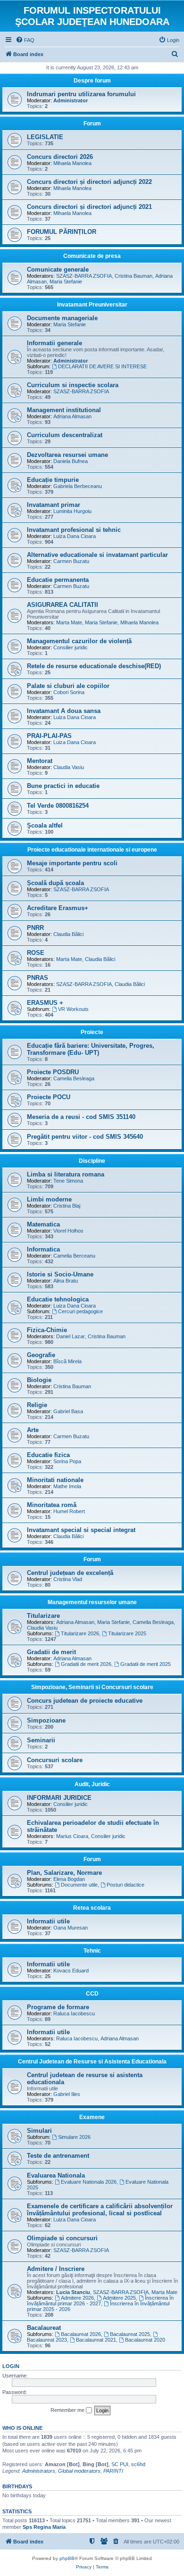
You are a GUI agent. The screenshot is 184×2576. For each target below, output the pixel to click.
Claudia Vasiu (69, 767)
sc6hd (138, 2464)
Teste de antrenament (58, 2156)
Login (11, 2366)
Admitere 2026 (77, 2298)
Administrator (71, 100)
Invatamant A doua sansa (64, 711)
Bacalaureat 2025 (130, 2334)
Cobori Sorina (69, 692)
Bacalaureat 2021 (96, 2340)
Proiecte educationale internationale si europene (92, 850)
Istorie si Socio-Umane (60, 1274)
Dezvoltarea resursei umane (67, 455)
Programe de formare (58, 2007)
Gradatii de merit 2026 (86, 1664)
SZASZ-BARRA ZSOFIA (84, 276)
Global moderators (79, 2471)
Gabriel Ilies (67, 2094)
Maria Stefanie (66, 282)
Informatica (43, 1249)
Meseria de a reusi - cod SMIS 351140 (81, 1117)
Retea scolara (92, 1908)
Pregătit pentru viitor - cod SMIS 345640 (85, 1137)
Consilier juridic (71, 647)
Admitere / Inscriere (56, 2269)
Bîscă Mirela (67, 1361)
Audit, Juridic (92, 1784)
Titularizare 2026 (80, 1633)
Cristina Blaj (67, 1206)
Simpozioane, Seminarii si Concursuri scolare (92, 1687)
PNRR (35, 928)
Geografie (41, 1355)
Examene (92, 2117)
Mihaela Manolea (72, 163)
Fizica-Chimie (47, 1330)
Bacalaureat (44, 2328)
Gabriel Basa (68, 1411)
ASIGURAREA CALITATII (63, 605)
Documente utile (79, 1885)
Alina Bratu (66, 1281)
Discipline (92, 1161)
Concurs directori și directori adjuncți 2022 (89, 182)
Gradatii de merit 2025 (146, 1664)
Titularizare (43, 1616)
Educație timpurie (53, 480)
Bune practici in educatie (63, 786)
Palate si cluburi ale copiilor (68, 686)
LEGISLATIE (45, 137)
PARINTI (113, 2471)
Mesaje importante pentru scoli (72, 863)
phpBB (67, 2558)
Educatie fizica (48, 1455)
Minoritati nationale (55, 1480)
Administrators (39, 2471)
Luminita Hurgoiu (72, 511)
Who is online (22, 2428)
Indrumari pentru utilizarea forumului (81, 94)
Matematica (43, 1224)
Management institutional (64, 410)
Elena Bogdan (69, 1879)
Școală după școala (55, 883)
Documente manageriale (62, 318)
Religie (37, 1405)
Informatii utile (48, 1921)
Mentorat (40, 761)
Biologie (39, 1380)
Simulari (39, 2131)
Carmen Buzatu (71, 561)
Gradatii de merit (51, 1652)
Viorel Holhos (68, 1231)
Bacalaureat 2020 (145, 2340)
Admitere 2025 (119, 2298)
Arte (33, 1430)
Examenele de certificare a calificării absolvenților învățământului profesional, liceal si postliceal (100, 2210)
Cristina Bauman (134, 276)
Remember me (68, 2410)
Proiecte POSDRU (53, 1072)
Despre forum (92, 81)
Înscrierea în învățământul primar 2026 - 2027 (100, 2301)
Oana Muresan (71, 1928)
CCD (92, 1994)
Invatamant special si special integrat (81, 1530)
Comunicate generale (58, 269)
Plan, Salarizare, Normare (64, 1873)
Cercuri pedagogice (80, 1311)
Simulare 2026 (74, 2137)
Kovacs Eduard (71, 1971)
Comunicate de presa (92, 256)
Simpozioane (46, 1720)
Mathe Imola (67, 1486)
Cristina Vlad (68, 1579)
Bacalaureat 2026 (81, 2334)
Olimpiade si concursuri (62, 2238)
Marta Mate (69, 622)
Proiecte (92, 1032)
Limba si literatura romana (66, 1174)
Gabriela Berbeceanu (78, 486)
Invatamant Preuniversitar (92, 305)
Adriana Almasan (72, 416)
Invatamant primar (54, 505)
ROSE (36, 953)
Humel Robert (69, 1511)
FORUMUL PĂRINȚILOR (62, 232)
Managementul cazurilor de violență (79, 641)
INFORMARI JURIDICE (59, 1798)
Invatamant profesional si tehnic (74, 530)
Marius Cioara (72, 1836)
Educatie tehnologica (58, 1299)
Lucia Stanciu (73, 2292)
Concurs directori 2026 (60, 157)
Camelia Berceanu (74, 1256)
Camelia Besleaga (74, 1078)
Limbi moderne (49, 1199)
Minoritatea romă (52, 1505)
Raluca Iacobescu (74, 2013)
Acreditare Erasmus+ (58, 908)
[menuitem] (25, 40)
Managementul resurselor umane (92, 1602)
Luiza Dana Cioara (75, 536)
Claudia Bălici (68, 934)
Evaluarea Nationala (56, 2175)
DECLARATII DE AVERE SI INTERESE (102, 366)
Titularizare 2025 (127, 1633)
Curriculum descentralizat (65, 435)
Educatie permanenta (58, 580)
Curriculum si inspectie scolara (73, 385)
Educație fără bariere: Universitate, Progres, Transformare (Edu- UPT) (91, 1049)
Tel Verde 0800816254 (58, 806)
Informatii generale (54, 343)
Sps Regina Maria (44, 2527)
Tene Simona (68, 1181)
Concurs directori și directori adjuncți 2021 (89, 207)
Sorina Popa (67, 1461)
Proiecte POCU (49, 1097)
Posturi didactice (125, 1885)
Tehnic (92, 1951)
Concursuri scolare (55, 1760)
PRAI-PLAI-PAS (49, 736)
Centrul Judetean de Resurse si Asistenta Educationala (92, 2062)
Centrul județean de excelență (70, 1573)
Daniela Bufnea (71, 461)
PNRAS (38, 978)
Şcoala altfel (45, 825)
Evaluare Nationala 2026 (89, 2182)
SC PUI (120, 2464)
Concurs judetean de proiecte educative (85, 1701)
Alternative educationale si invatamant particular (97, 555)
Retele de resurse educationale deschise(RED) (94, 666)
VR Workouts (73, 1009)
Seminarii (41, 1740)
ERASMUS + (45, 1003)
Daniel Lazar (71, 1336)
